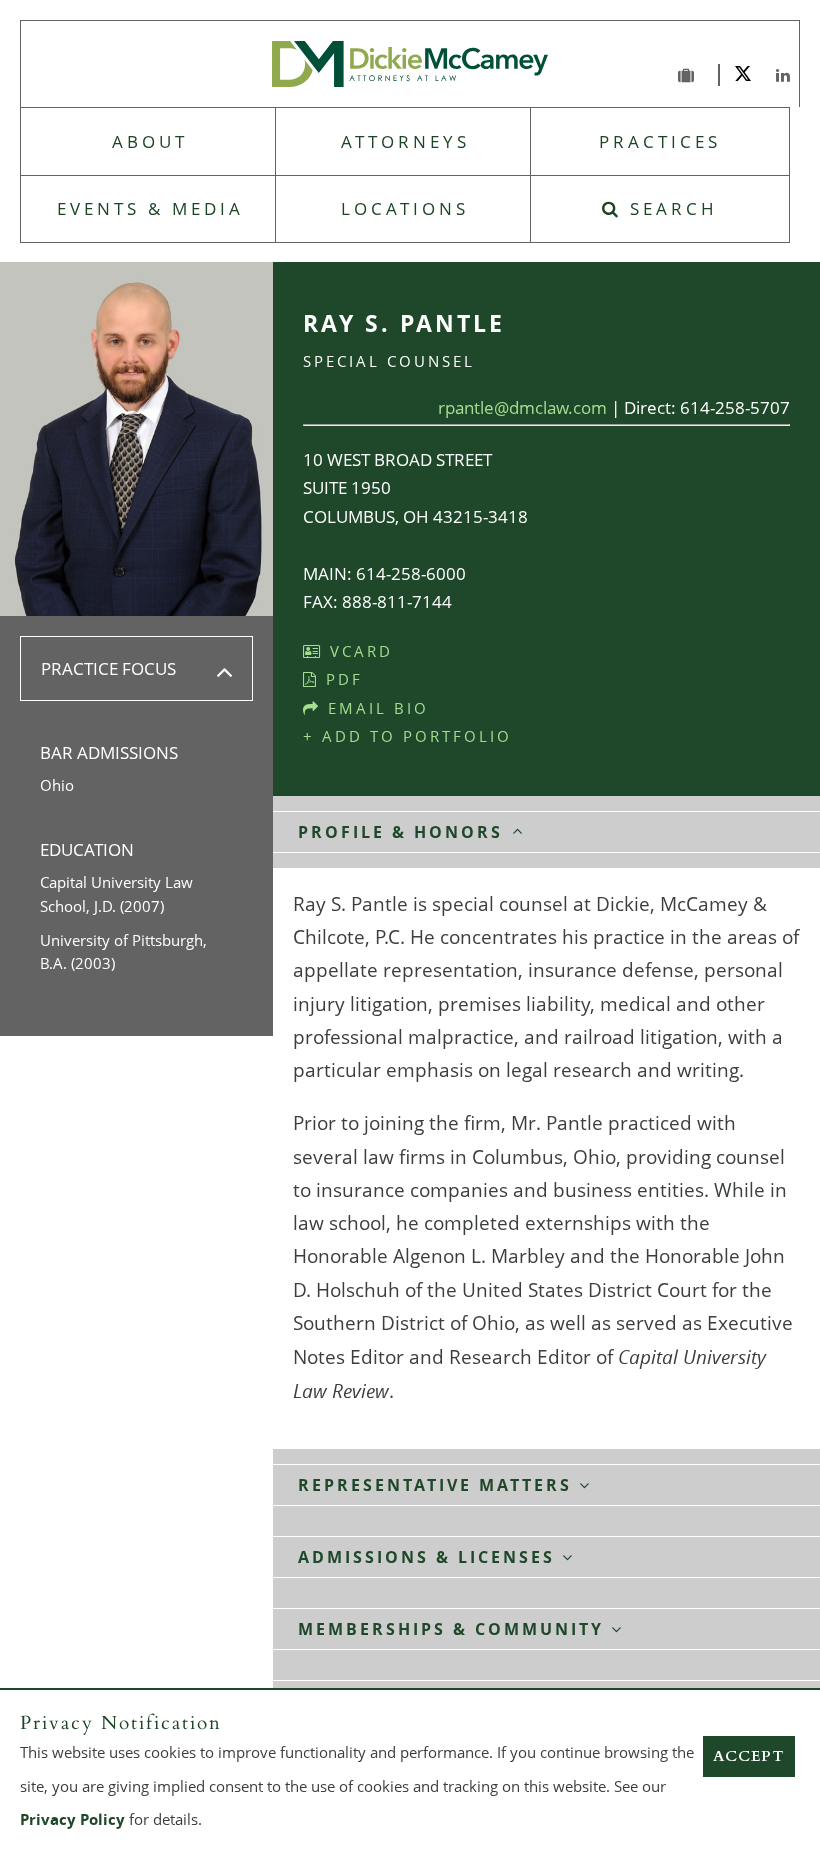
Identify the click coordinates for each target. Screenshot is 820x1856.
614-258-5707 (735, 407)
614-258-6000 (411, 573)
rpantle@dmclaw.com (522, 407)
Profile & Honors (404, 832)
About (150, 141)
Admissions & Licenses (430, 1589)
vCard (358, 651)
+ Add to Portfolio (407, 736)
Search (670, 208)
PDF (341, 679)
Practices (660, 141)
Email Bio (375, 708)
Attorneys (405, 141)
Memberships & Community (454, 1661)
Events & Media (150, 208)
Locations (405, 208)
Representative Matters (438, 1517)
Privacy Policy (72, 1819)
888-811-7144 (397, 601)
